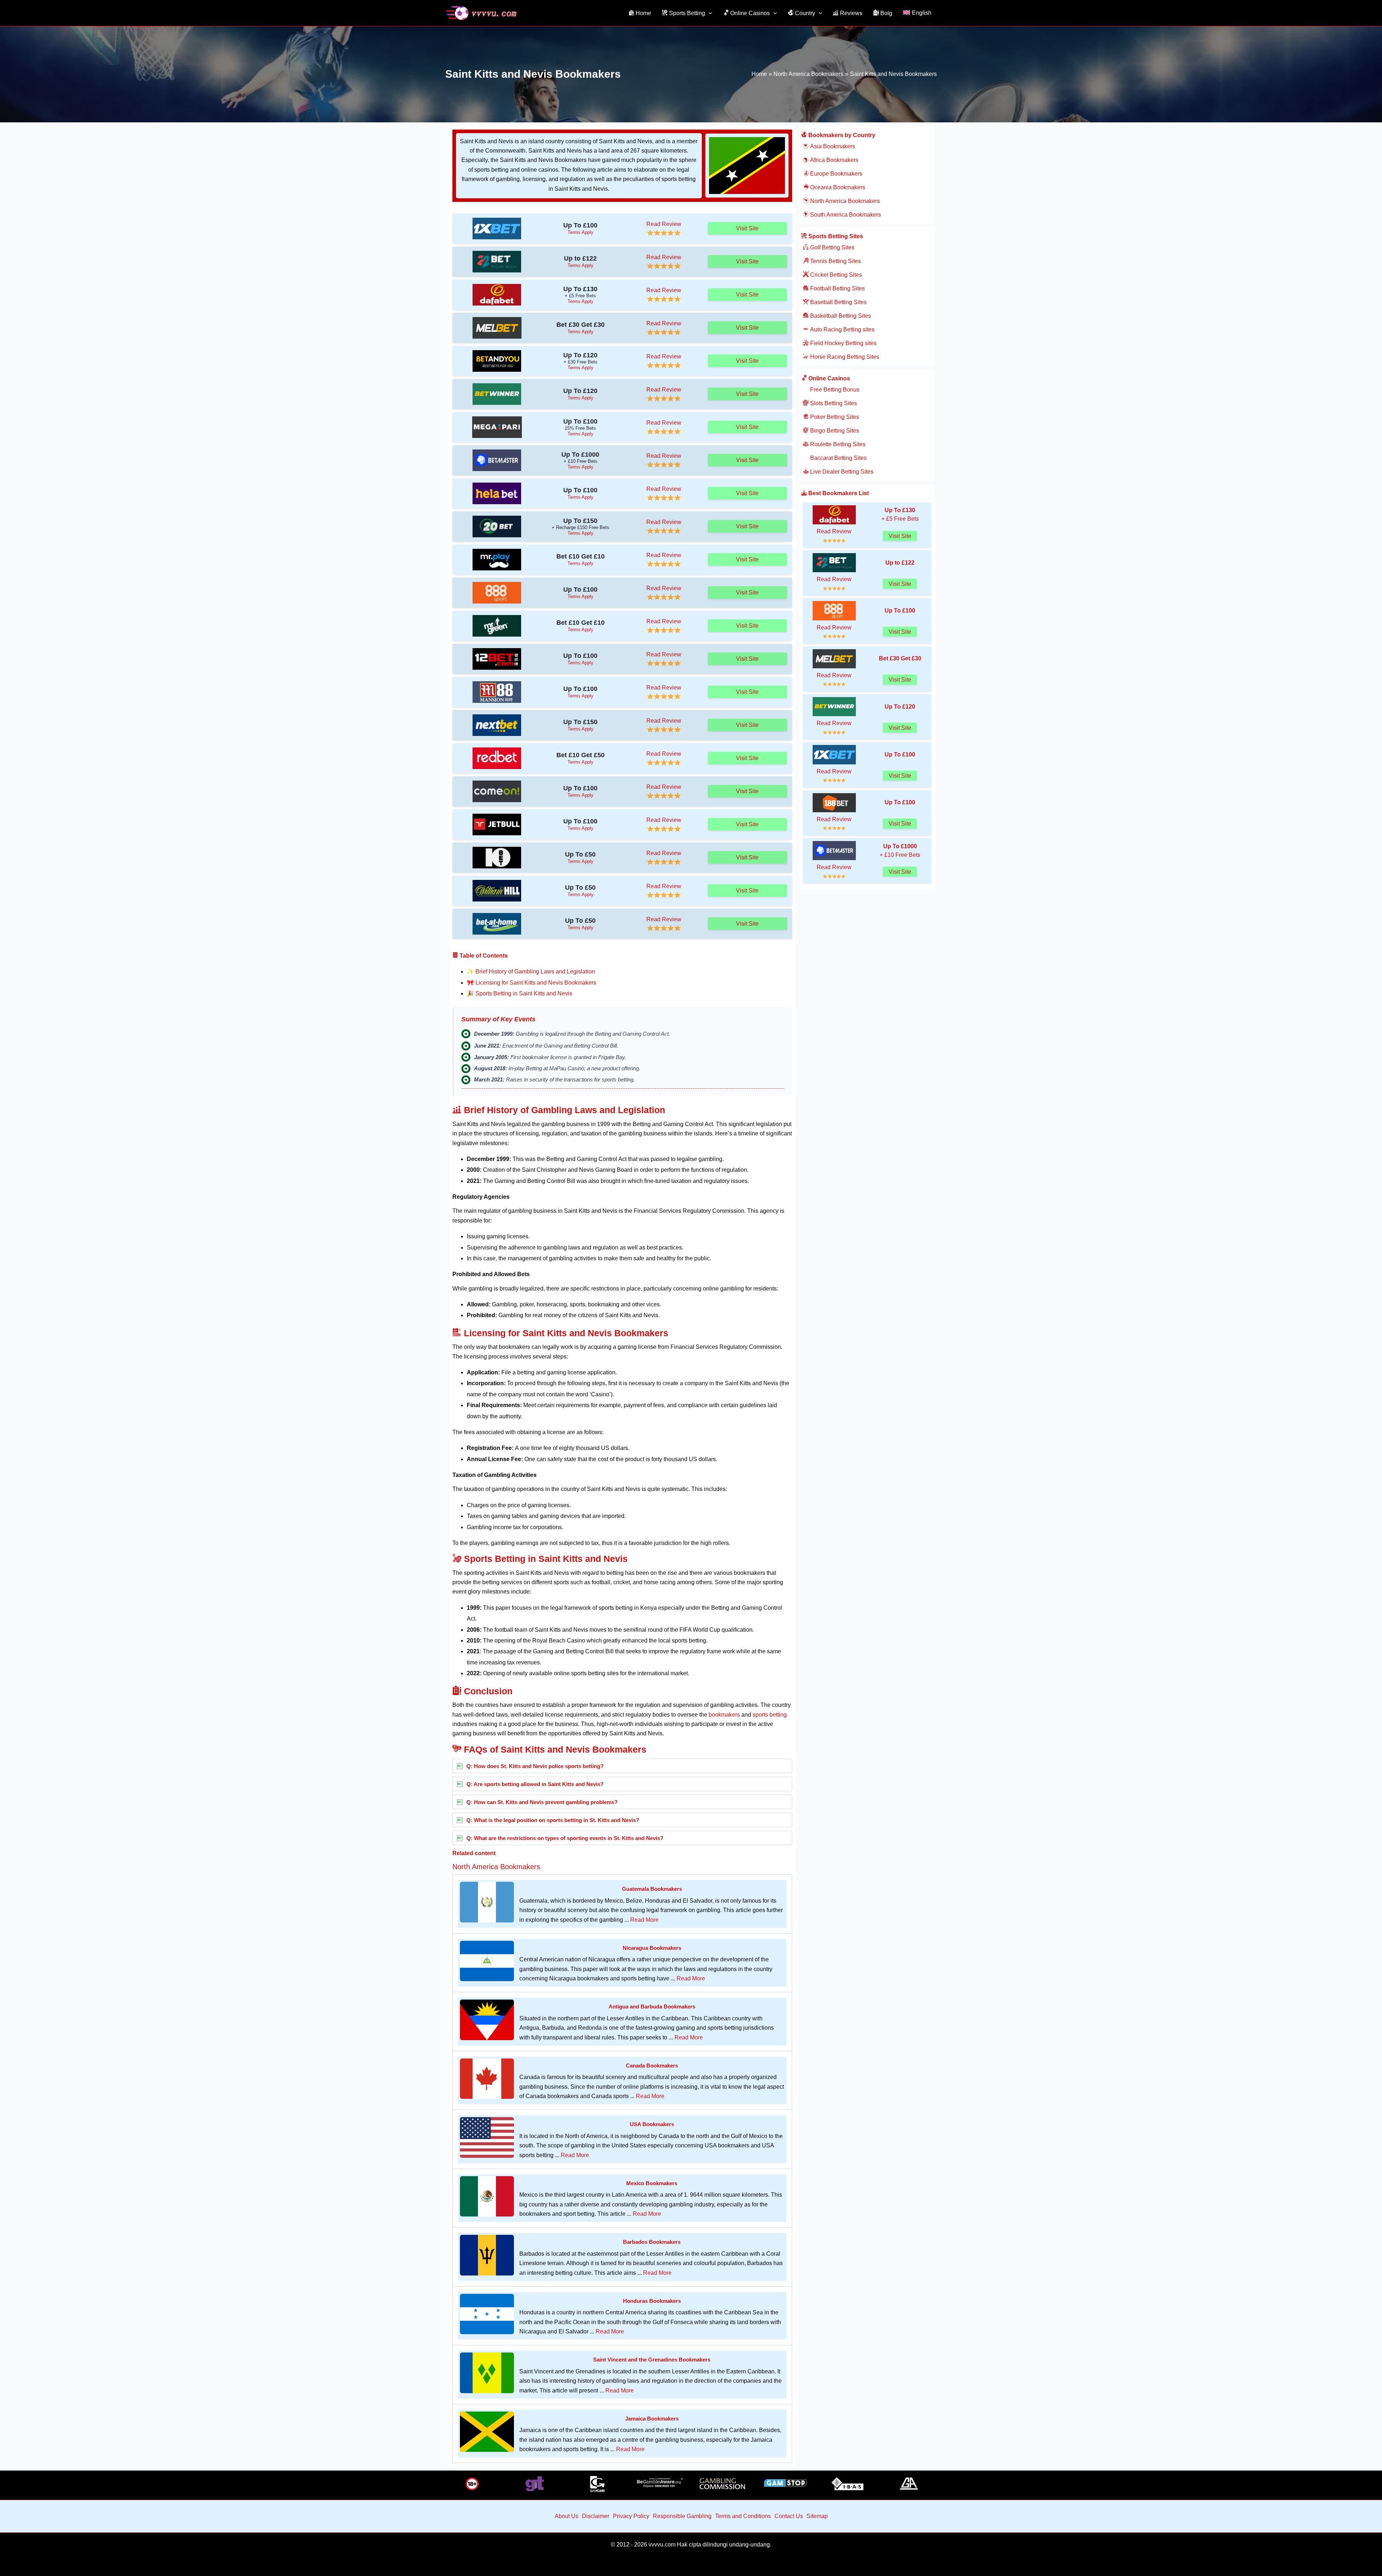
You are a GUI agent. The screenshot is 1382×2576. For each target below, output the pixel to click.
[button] (709, 13)
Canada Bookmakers (652, 2066)
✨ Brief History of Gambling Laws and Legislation (531, 971)
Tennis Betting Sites (835, 261)
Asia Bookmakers (832, 146)
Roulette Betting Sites (837, 444)
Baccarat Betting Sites (838, 458)
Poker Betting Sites (834, 417)
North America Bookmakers (496, 1867)
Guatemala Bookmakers (652, 1889)
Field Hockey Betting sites (843, 343)
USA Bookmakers (652, 2124)
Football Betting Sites (837, 288)
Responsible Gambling (682, 2516)
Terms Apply (581, 232)
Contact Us (789, 2516)
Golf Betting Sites (832, 247)
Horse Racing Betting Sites (844, 357)
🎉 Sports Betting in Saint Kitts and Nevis (520, 993)
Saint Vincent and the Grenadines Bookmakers (652, 2360)
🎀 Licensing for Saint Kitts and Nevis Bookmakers (532, 983)
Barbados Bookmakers (652, 2242)
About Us (566, 2516)
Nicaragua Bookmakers (652, 1948)
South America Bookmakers (845, 215)
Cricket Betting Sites (835, 275)
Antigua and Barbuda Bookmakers (652, 2006)
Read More (644, 1920)
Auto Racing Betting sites (842, 329)
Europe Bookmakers (835, 174)
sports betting (770, 1715)
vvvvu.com (662, 2545)
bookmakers (724, 1715)
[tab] (622, 1766)
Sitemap (817, 2516)
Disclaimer (596, 2516)
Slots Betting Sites (833, 403)
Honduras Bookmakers (652, 2301)
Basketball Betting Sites (840, 316)
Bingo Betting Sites (834, 431)
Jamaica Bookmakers (652, 2419)
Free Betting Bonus (834, 390)
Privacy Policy (631, 2516)
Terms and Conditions (743, 2516)
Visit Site (747, 228)
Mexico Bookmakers (652, 2183)
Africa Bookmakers (834, 160)
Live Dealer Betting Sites (841, 472)
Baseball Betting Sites (838, 302)
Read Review (664, 224)
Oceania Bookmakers (837, 187)
